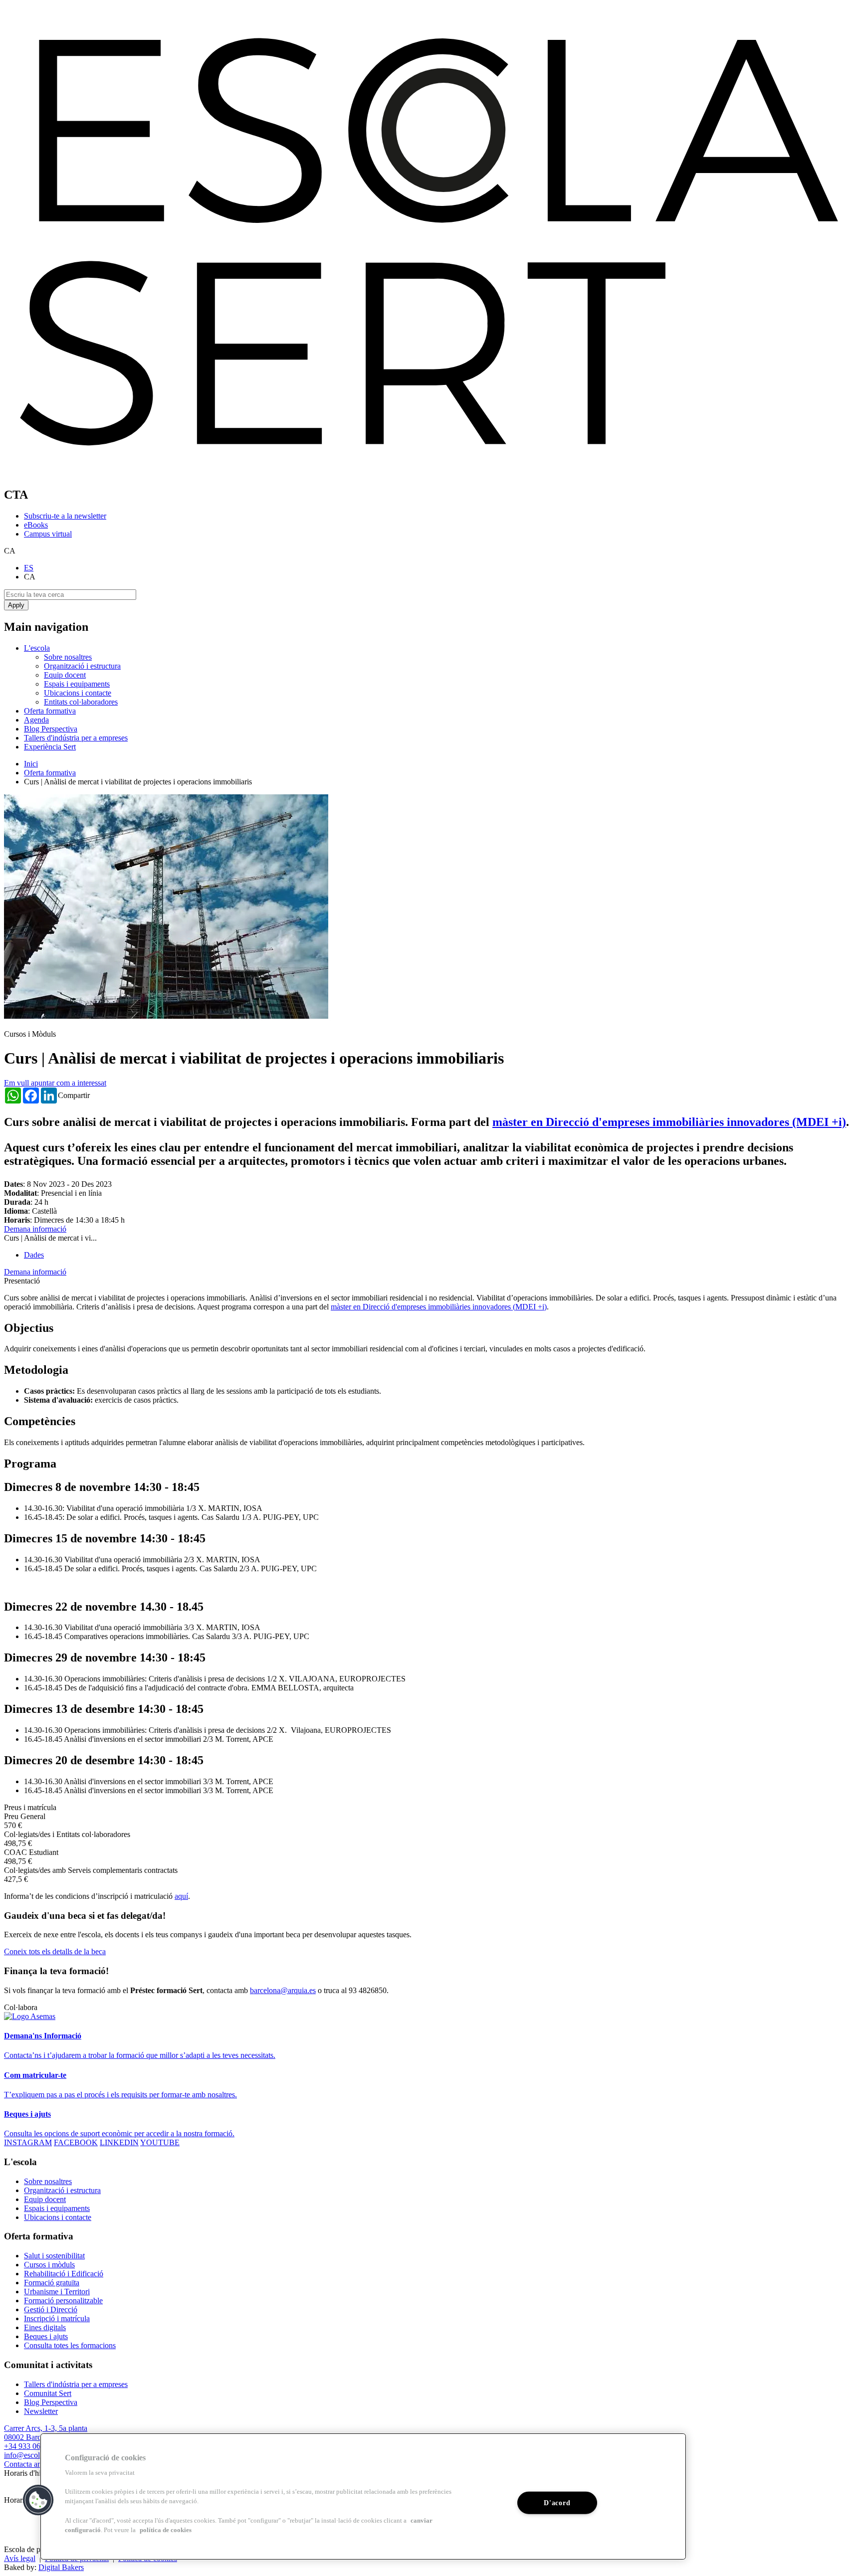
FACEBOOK (76, 2142)
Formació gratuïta (52, 2283)
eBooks (36, 525)
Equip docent (65, 675)
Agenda (36, 720)
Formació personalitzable (63, 2300)
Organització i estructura (82, 666)
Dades (34, 1255)
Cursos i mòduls (49, 2265)
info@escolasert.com (37, 2455)
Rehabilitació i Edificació (64, 2274)
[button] (38, 2500)
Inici (31, 764)
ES (29, 568)
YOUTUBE (160, 2142)
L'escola (37, 648)
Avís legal (20, 2558)
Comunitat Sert (48, 2393)
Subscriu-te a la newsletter (65, 516)
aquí (181, 1896)
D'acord (557, 2503)
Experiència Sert (50, 747)
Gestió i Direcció (51, 2309)
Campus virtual (48, 534)
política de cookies (166, 2530)
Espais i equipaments (77, 684)
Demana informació (35, 1229)
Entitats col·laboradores (81, 702)
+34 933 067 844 (31, 2446)
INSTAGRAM (28, 2142)
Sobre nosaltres (68, 657)
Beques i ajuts (46, 2336)
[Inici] (431, 473)
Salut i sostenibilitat (54, 2256)
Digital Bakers (61, 2567)
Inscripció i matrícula (57, 2318)
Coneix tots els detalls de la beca (55, 1951)
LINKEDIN (119, 2142)
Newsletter (41, 2411)
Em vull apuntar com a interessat (55, 1083)
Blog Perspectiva (51, 729)
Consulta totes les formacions (70, 2345)
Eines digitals (45, 2327)
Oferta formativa (50, 711)
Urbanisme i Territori (57, 2292)
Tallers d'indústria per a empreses (76, 738)
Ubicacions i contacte (78, 693)
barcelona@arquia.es (283, 1990)
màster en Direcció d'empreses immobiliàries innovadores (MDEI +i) (669, 1122)
